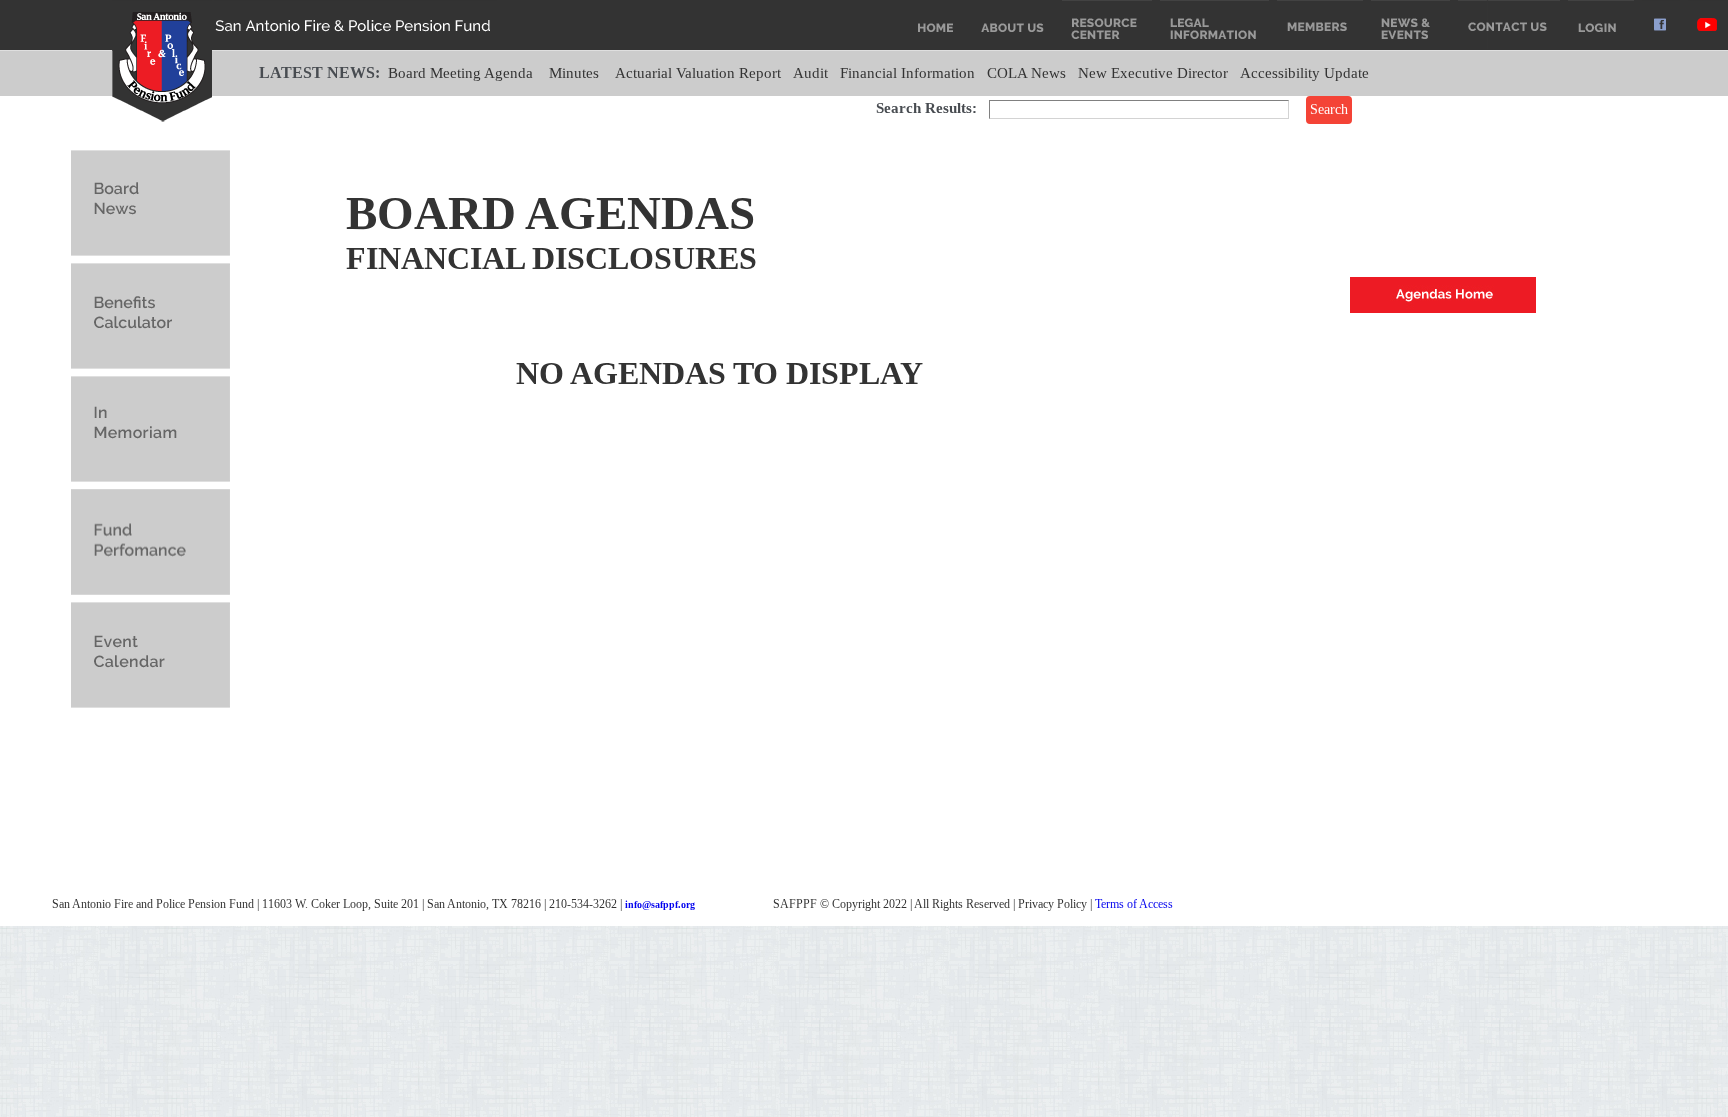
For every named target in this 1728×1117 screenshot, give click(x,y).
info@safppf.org (660, 904)
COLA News (1026, 73)
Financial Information (907, 73)
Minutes (574, 73)
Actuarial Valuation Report (698, 73)
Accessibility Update (1304, 73)
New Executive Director (1153, 73)
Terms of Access (1134, 904)
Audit (810, 73)
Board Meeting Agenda (460, 73)
